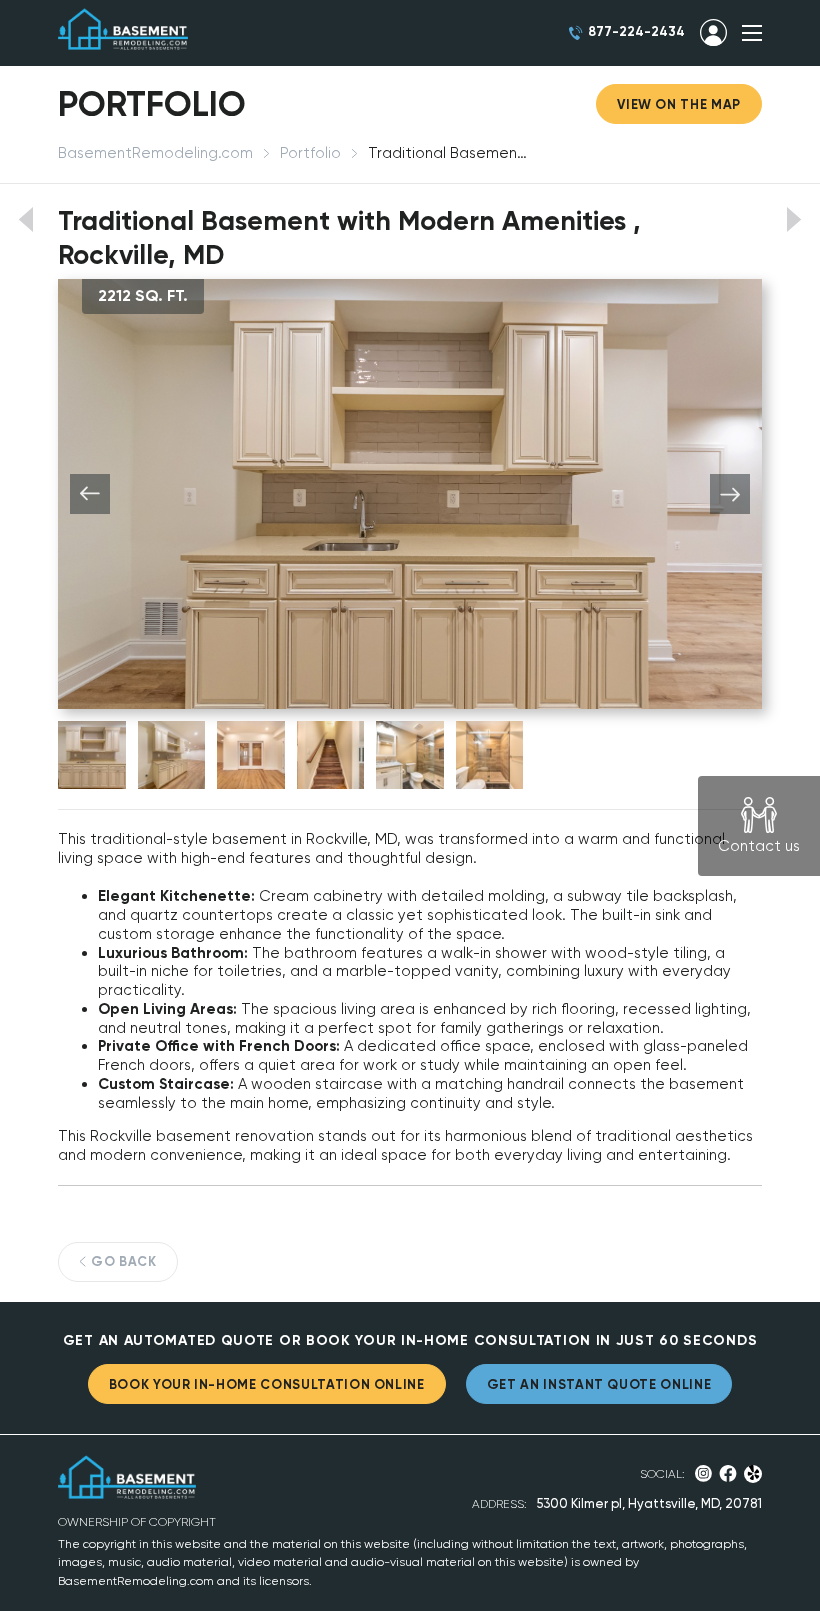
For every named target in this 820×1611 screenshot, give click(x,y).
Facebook (728, 1473)
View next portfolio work (794, 219)
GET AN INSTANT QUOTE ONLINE (599, 1384)
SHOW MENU (752, 33)
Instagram (703, 1473)
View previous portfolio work (25, 219)
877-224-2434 (636, 31)
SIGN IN (713, 33)
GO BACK (124, 1261)
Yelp (753, 1474)
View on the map (679, 104)
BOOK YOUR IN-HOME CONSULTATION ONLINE (267, 1384)
